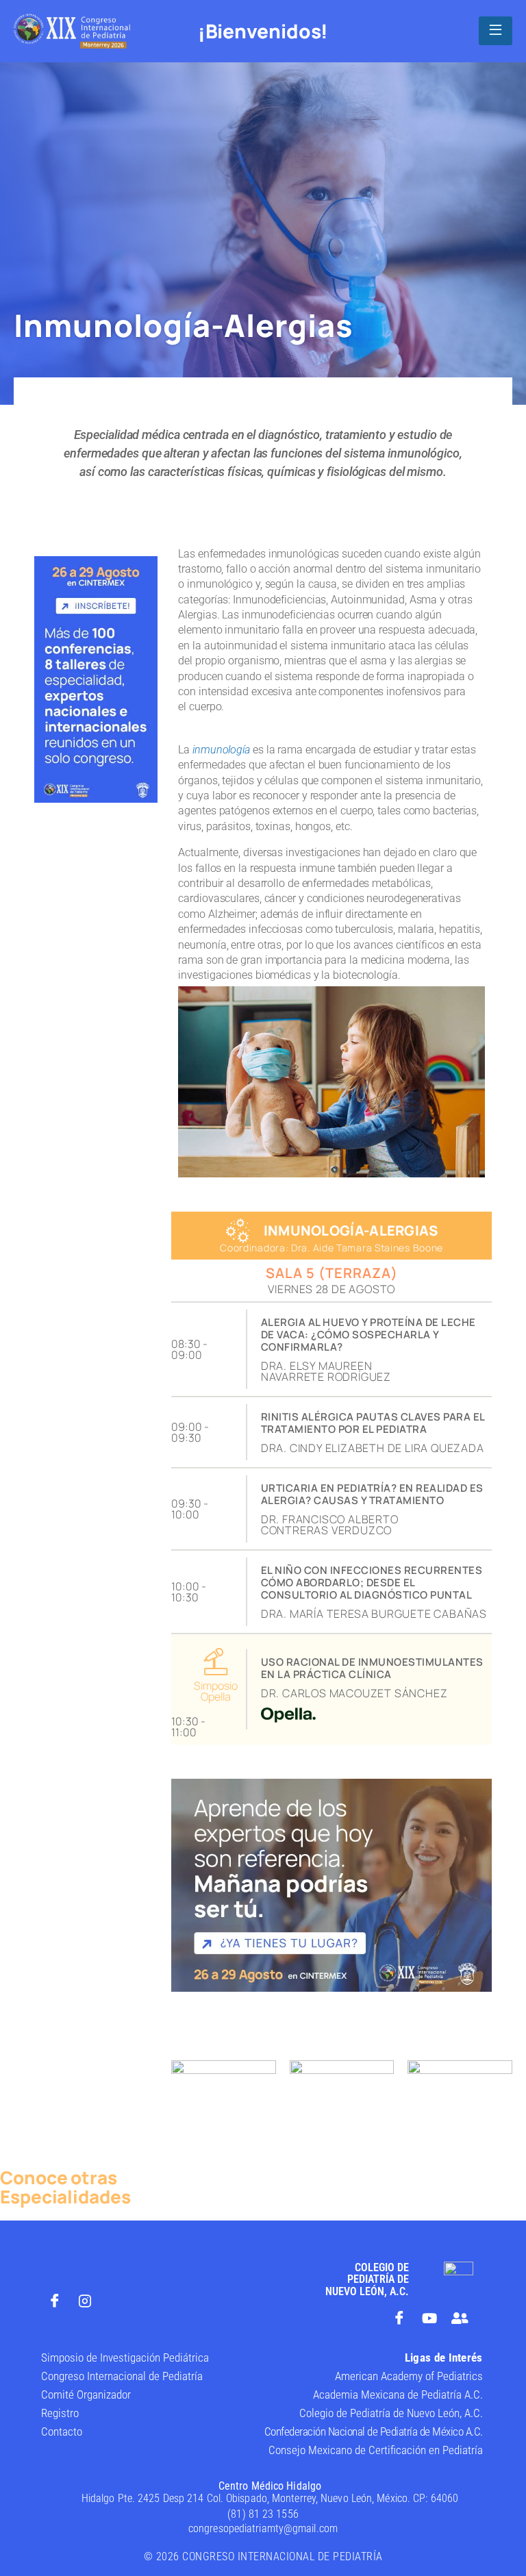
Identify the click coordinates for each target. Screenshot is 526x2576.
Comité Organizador (86, 2394)
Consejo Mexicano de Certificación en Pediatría (376, 2450)
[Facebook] (55, 2301)
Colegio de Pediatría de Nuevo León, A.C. (391, 2413)
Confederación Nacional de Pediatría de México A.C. (374, 2431)
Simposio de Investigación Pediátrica (125, 2358)
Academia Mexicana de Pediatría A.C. (398, 2394)
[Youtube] (429, 2318)
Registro (60, 2413)
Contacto (62, 2431)
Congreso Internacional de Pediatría (122, 2376)
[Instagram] (85, 2301)
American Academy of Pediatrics (409, 2376)
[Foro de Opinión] (460, 2318)
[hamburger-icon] (496, 31)
